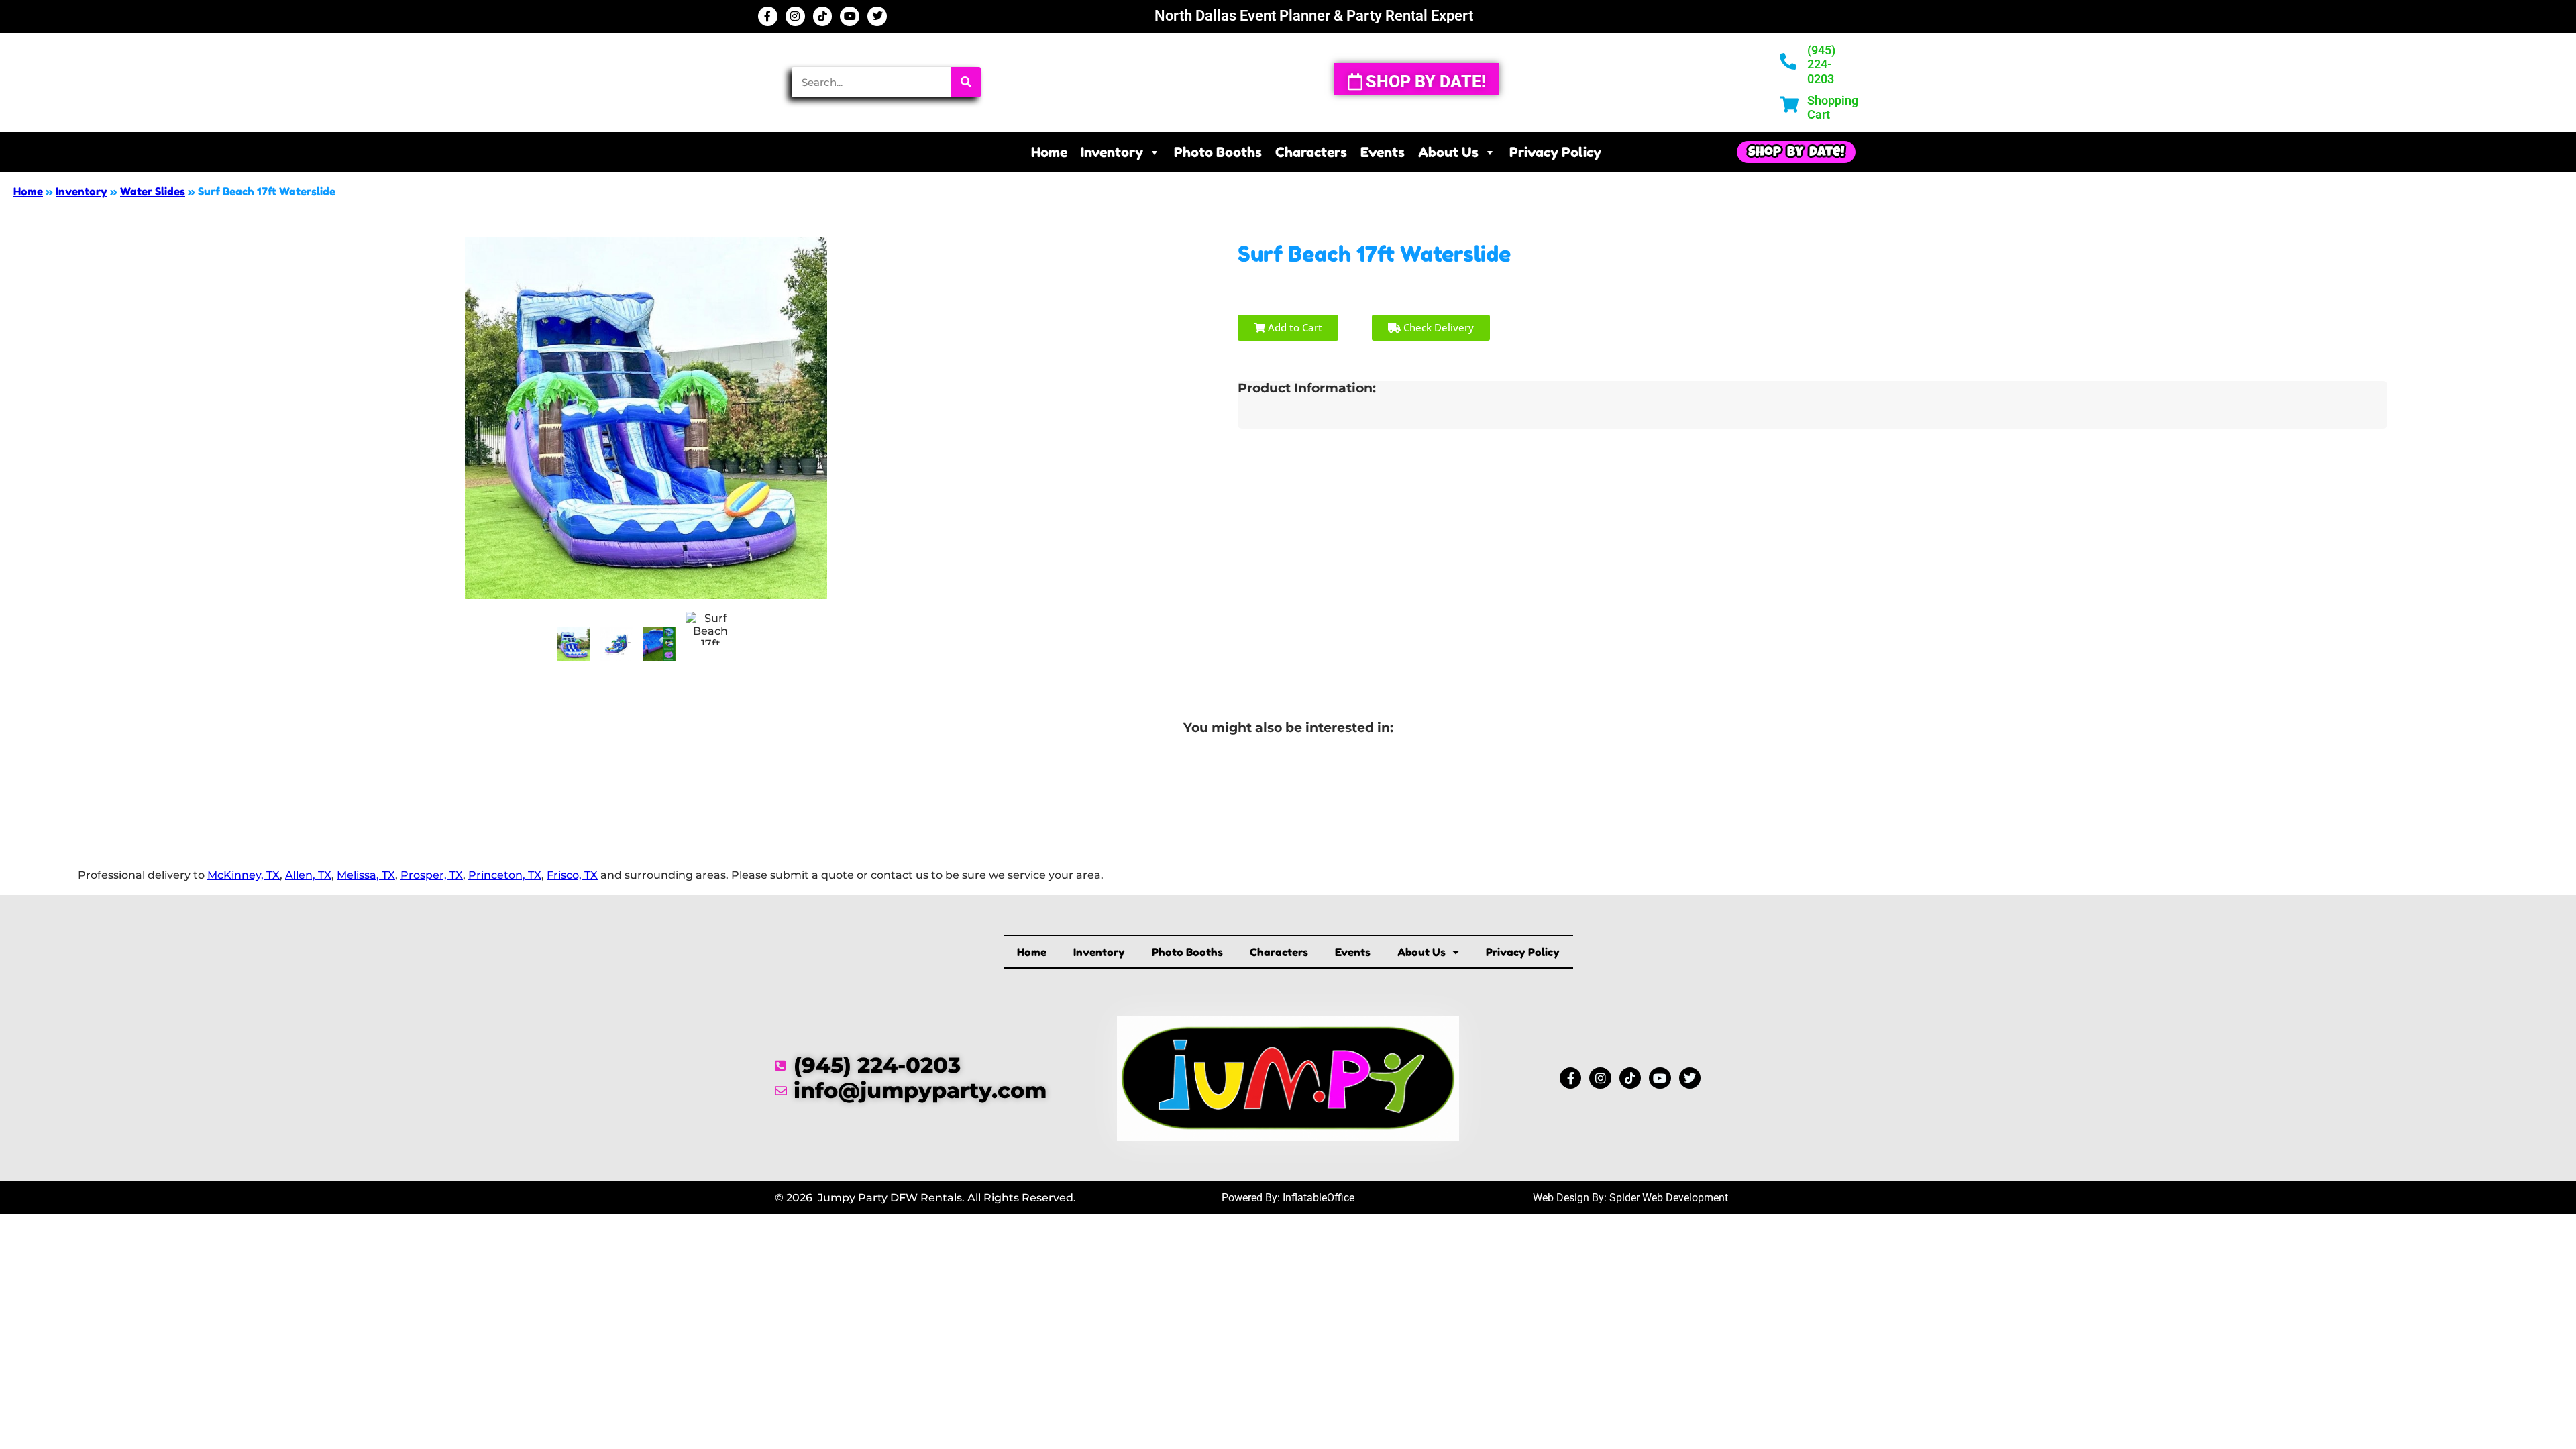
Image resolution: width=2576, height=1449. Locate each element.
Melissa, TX (366, 875)
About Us (1448, 152)
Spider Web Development (1669, 1198)
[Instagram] (795, 16)
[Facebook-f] (768, 16)
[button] (1796, 152)
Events (1383, 152)
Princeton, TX (505, 875)
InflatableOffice (1319, 1198)
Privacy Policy (1555, 152)
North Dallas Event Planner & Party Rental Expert (1314, 16)
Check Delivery (1437, 327)
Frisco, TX (572, 875)
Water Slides (153, 191)
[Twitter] (877, 16)
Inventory (1112, 152)
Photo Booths (1218, 152)
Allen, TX (308, 875)
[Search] (966, 82)
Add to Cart (1294, 327)
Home (1049, 152)
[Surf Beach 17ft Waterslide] (574, 644)
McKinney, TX (244, 875)
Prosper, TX (432, 875)
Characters (1311, 152)
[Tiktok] (823, 16)
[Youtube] (850, 16)
